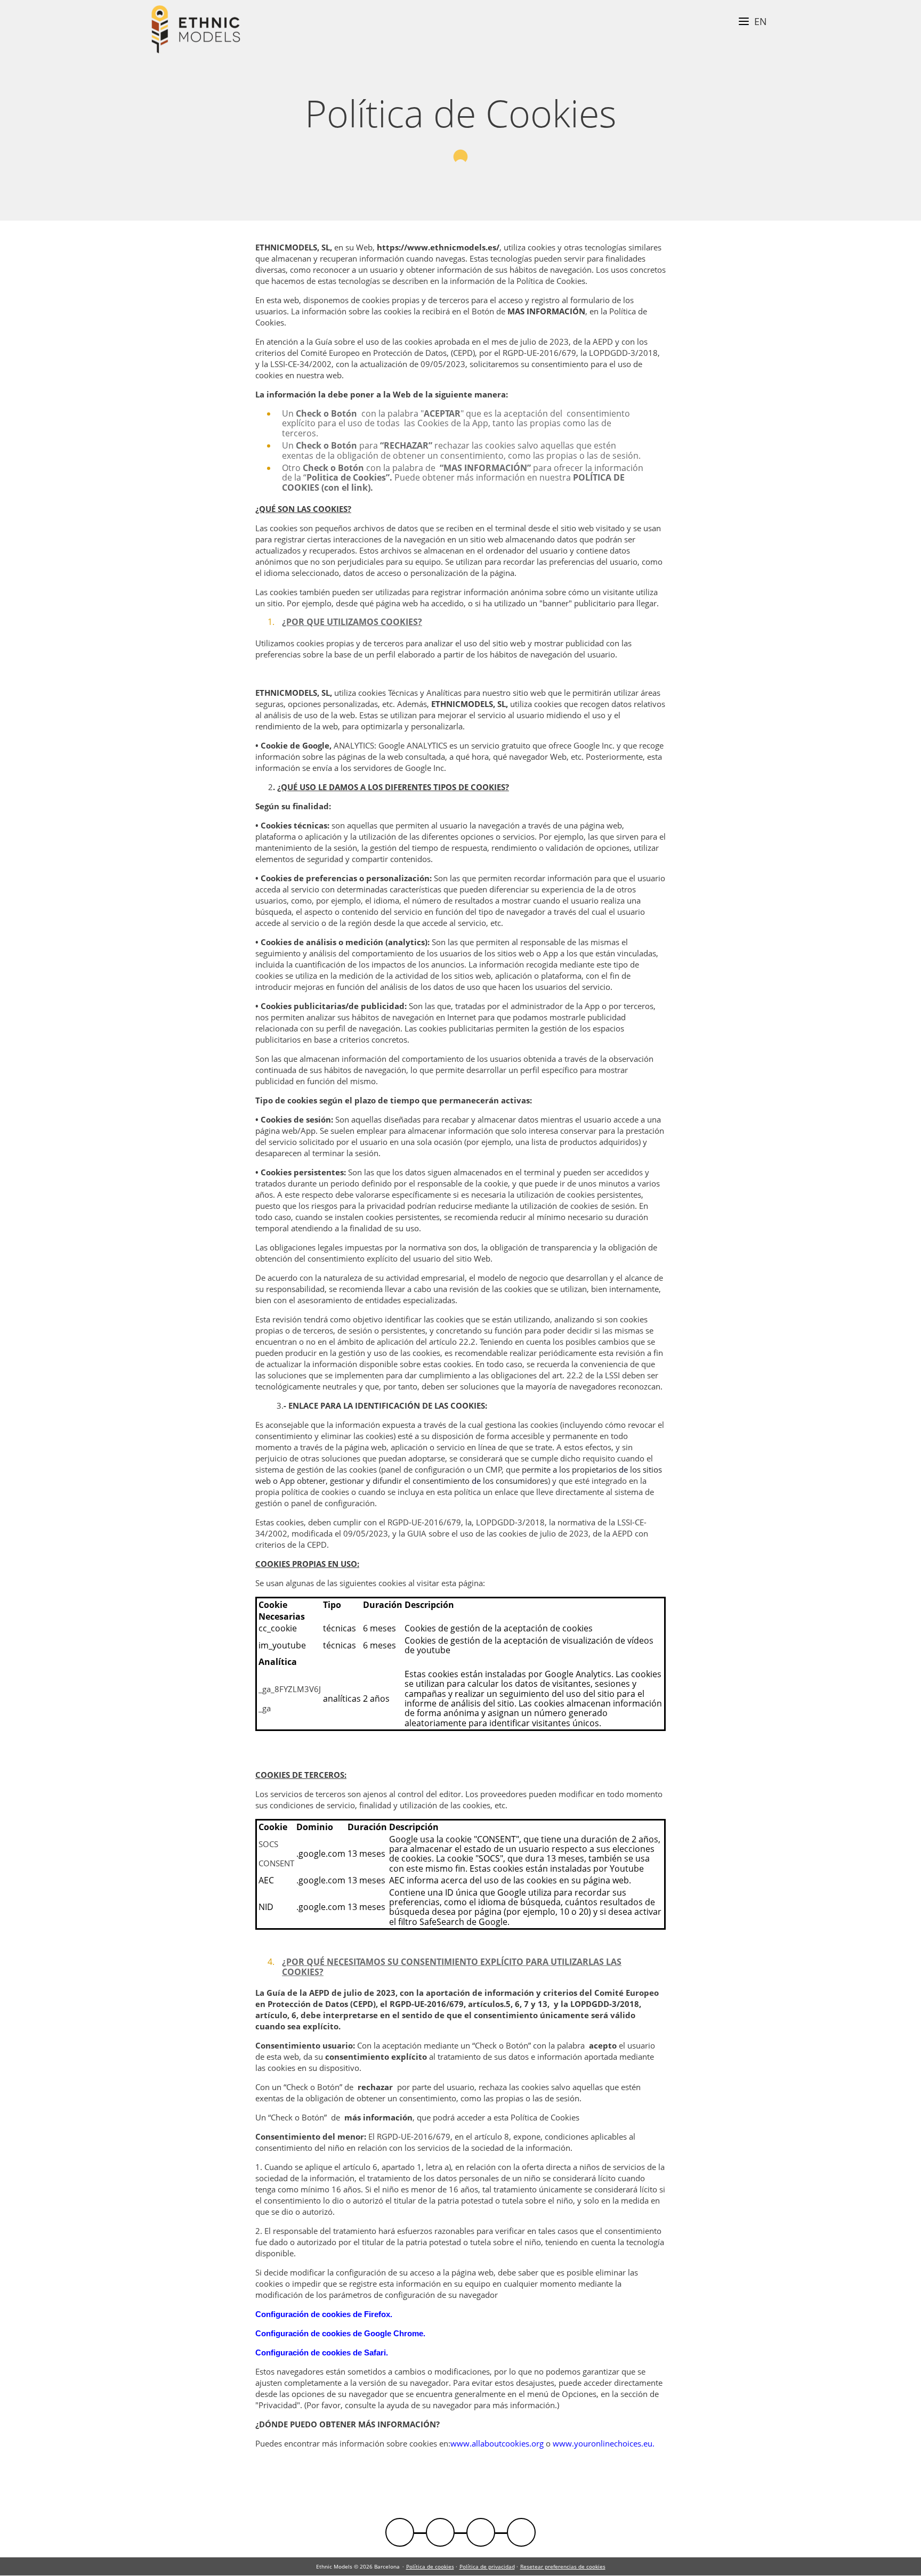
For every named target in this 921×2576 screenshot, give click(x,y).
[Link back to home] (196, 31)
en (761, 21)
